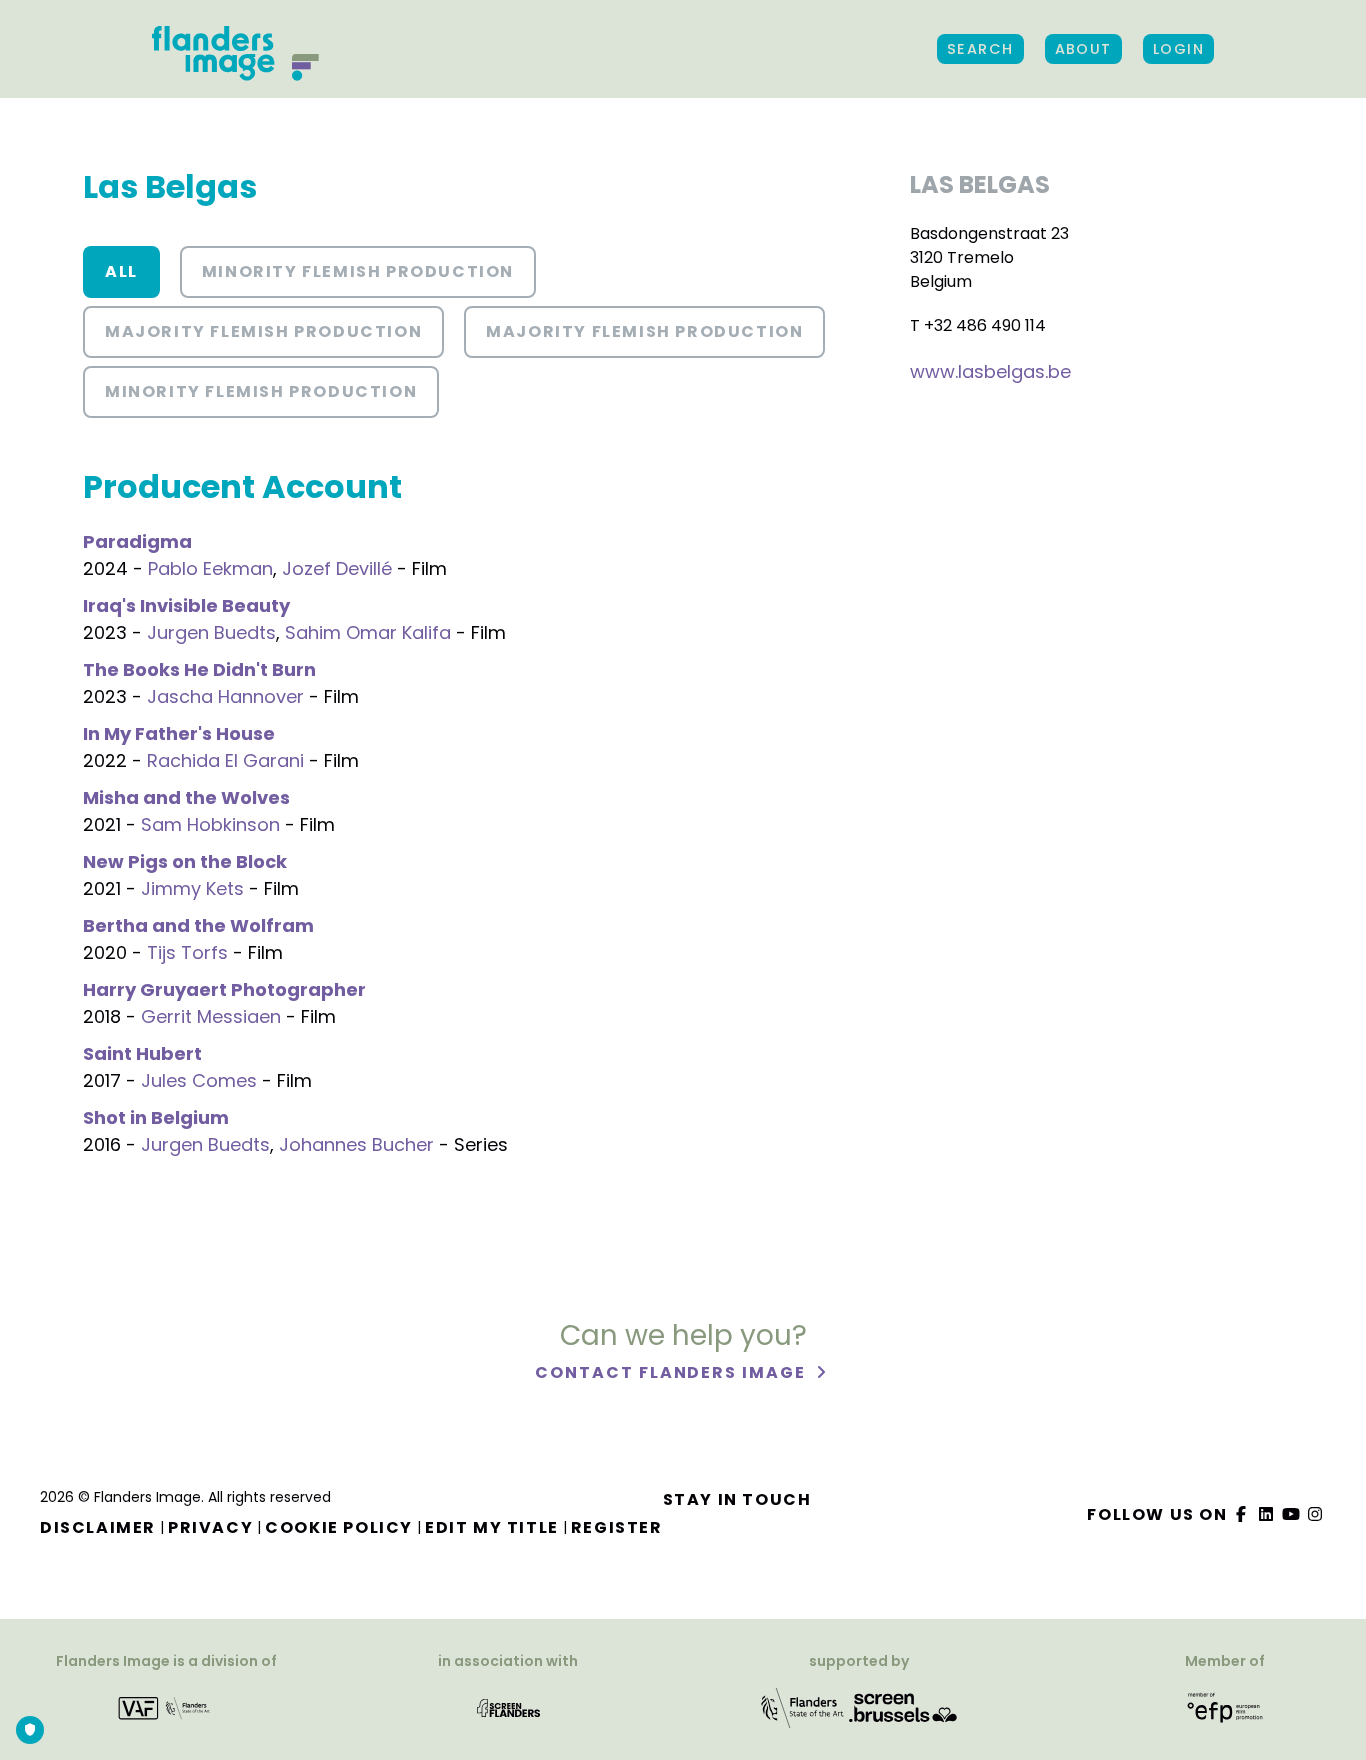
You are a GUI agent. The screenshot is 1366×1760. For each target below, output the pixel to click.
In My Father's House (179, 733)
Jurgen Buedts (211, 632)
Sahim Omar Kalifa (368, 632)
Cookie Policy (339, 1527)
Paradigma (137, 541)
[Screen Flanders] (508, 1707)
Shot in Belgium (156, 1117)
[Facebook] (1242, 1514)
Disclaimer (98, 1527)
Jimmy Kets (192, 888)
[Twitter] (1267, 1514)
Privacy (210, 1527)
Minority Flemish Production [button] (358, 271)
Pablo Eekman (210, 568)
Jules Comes (199, 1080)
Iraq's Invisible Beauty (186, 605)
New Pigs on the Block (185, 861)
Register (617, 1527)
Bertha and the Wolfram (198, 925)
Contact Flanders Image (672, 1372)
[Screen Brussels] (903, 1707)
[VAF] (166, 1707)
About (1083, 49)
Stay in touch (737, 1499)
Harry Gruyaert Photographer (224, 989)
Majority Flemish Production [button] (263, 331)
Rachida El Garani (225, 760)
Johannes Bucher (356, 1144)
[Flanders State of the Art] (803, 1707)
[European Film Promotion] (1225, 1707)
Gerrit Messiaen (211, 1016)
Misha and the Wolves (186, 797)
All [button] (121, 271)
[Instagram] (1316, 1514)
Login (1178, 49)
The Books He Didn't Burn (199, 669)
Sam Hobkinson (210, 824)
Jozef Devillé (337, 568)
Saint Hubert (142, 1053)
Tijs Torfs (187, 952)
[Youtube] (1291, 1514)
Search (980, 49)
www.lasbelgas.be (990, 371)
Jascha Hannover (225, 696)
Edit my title (492, 1527)
